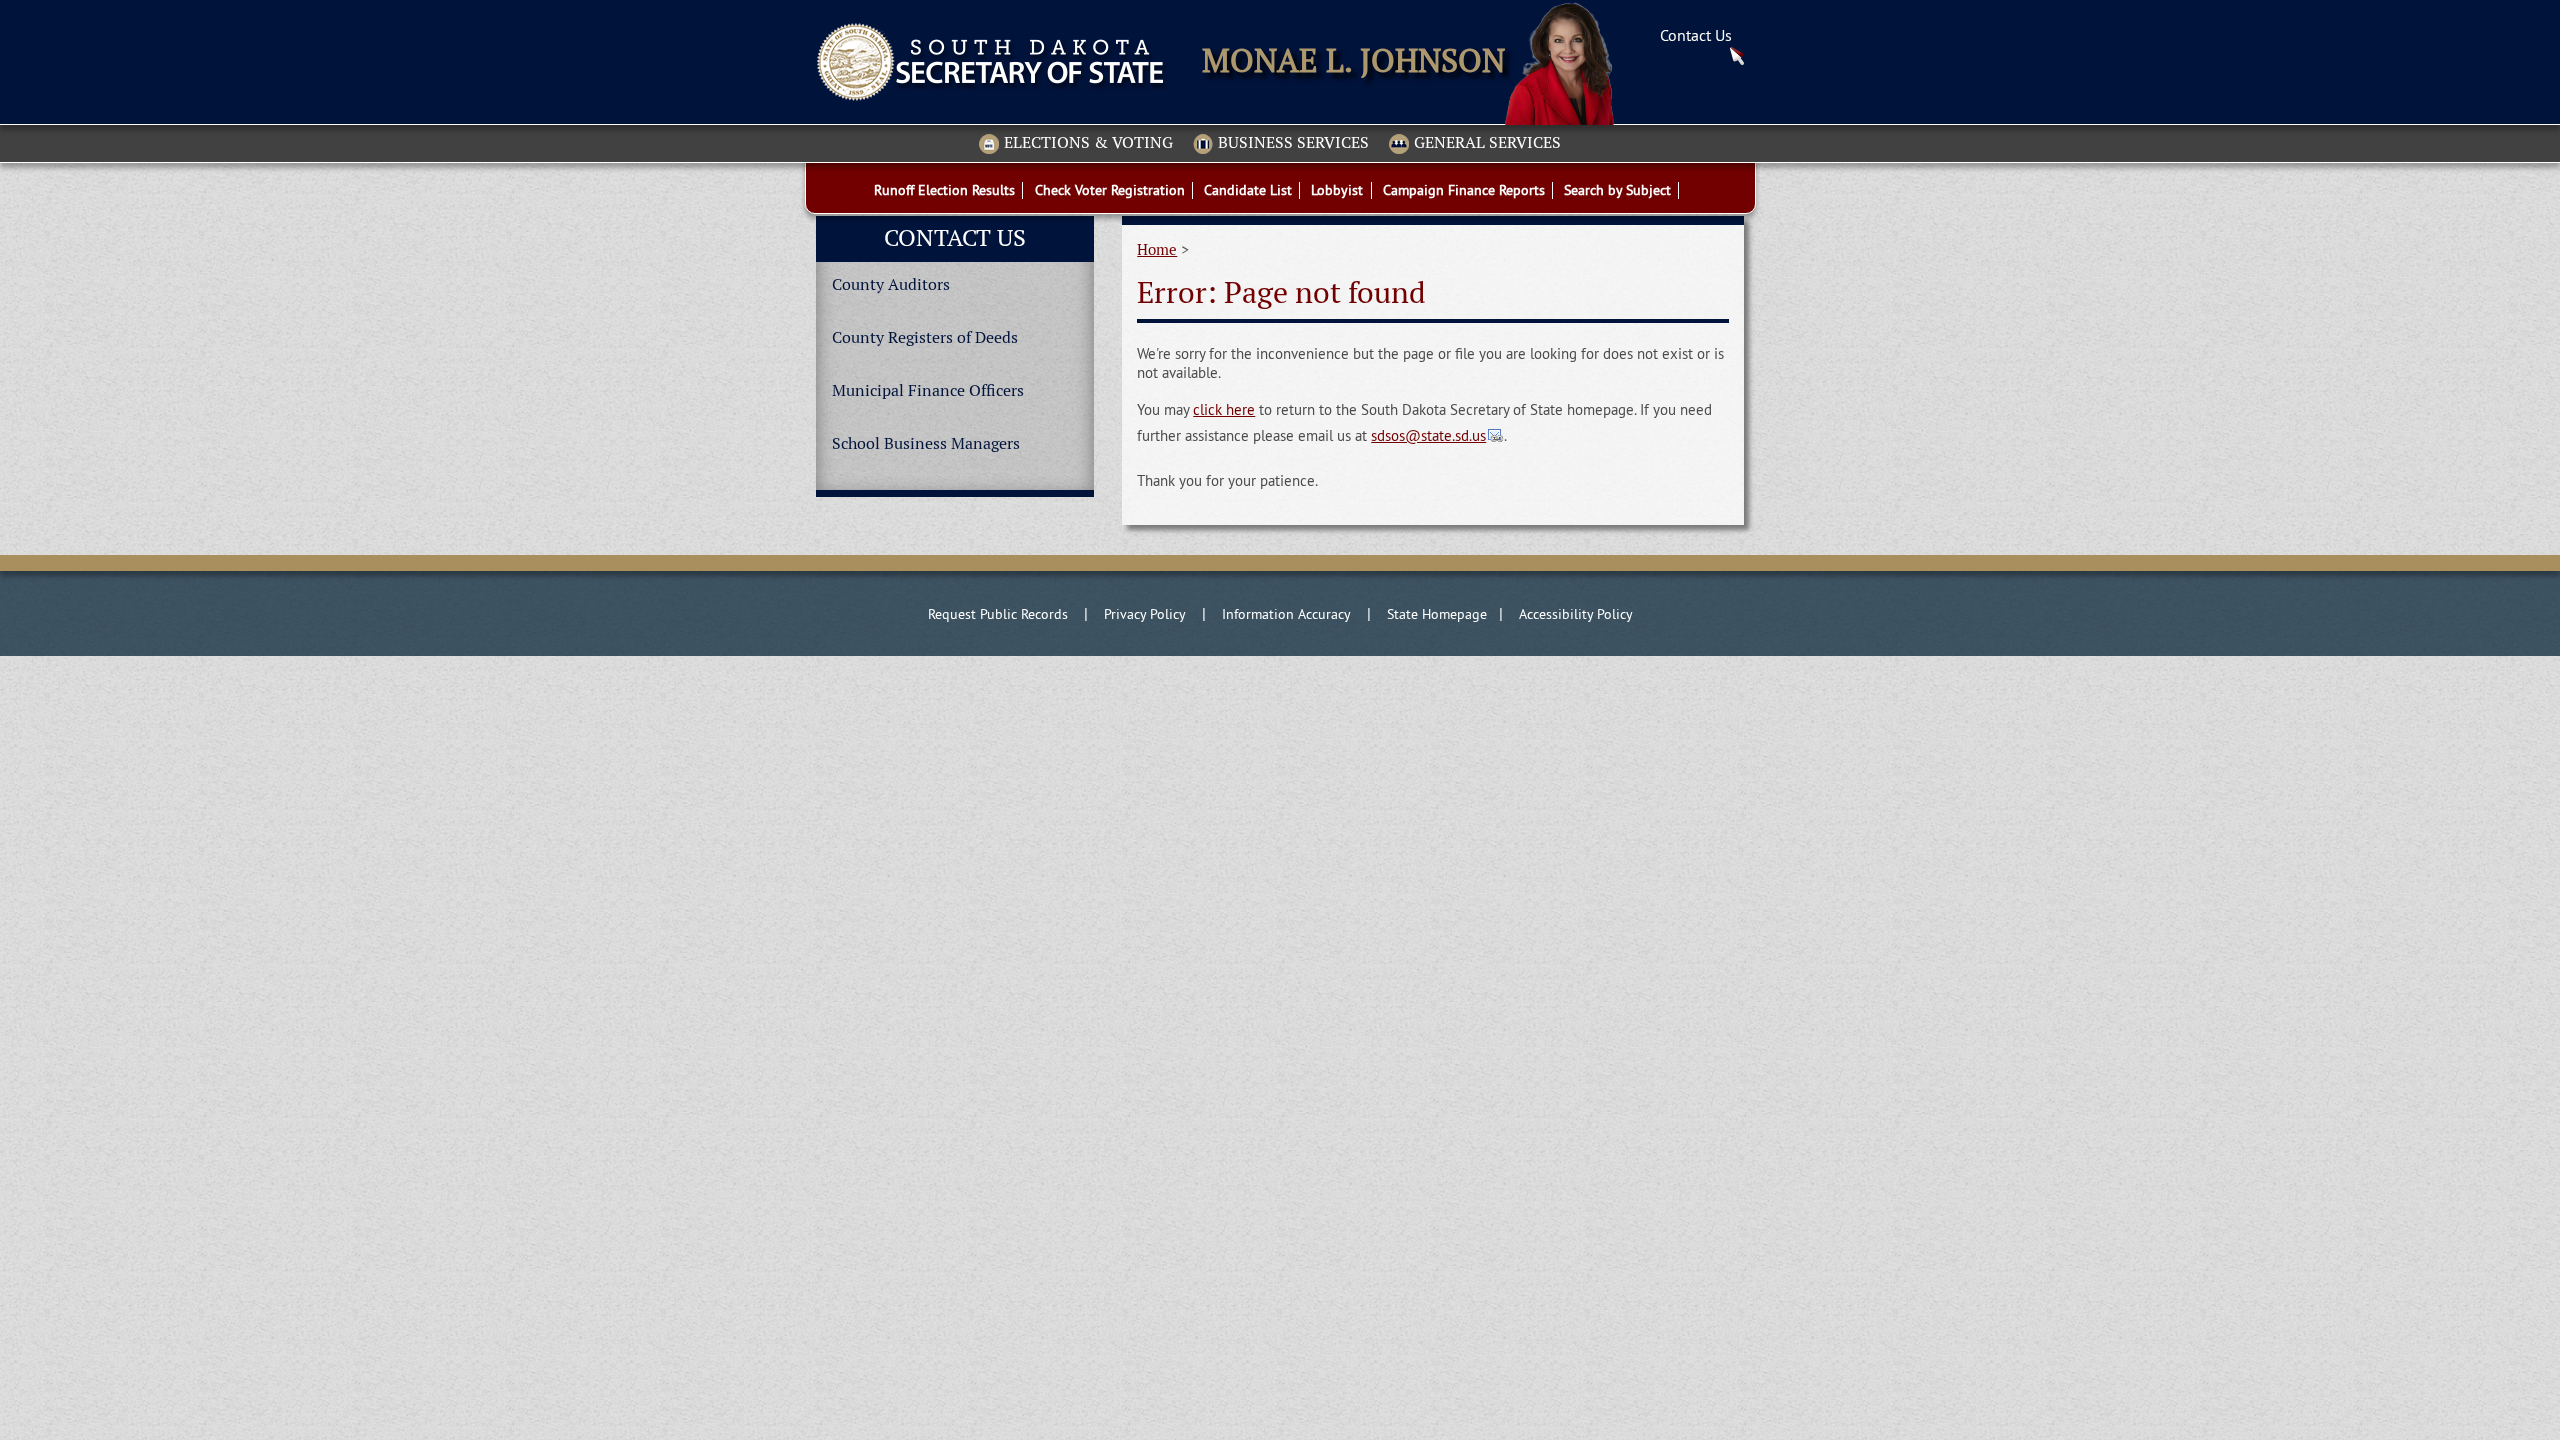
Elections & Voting (1088, 143)
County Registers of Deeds (925, 337)
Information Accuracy (1286, 614)
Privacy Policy (1145, 614)
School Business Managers (926, 443)
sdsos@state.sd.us (1428, 436)
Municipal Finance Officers (928, 390)
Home (1157, 249)
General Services (1487, 143)
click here (1224, 409)
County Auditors (891, 284)
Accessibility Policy (1576, 614)
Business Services (1293, 143)
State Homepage (1437, 614)
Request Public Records (998, 614)
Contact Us (1696, 35)
